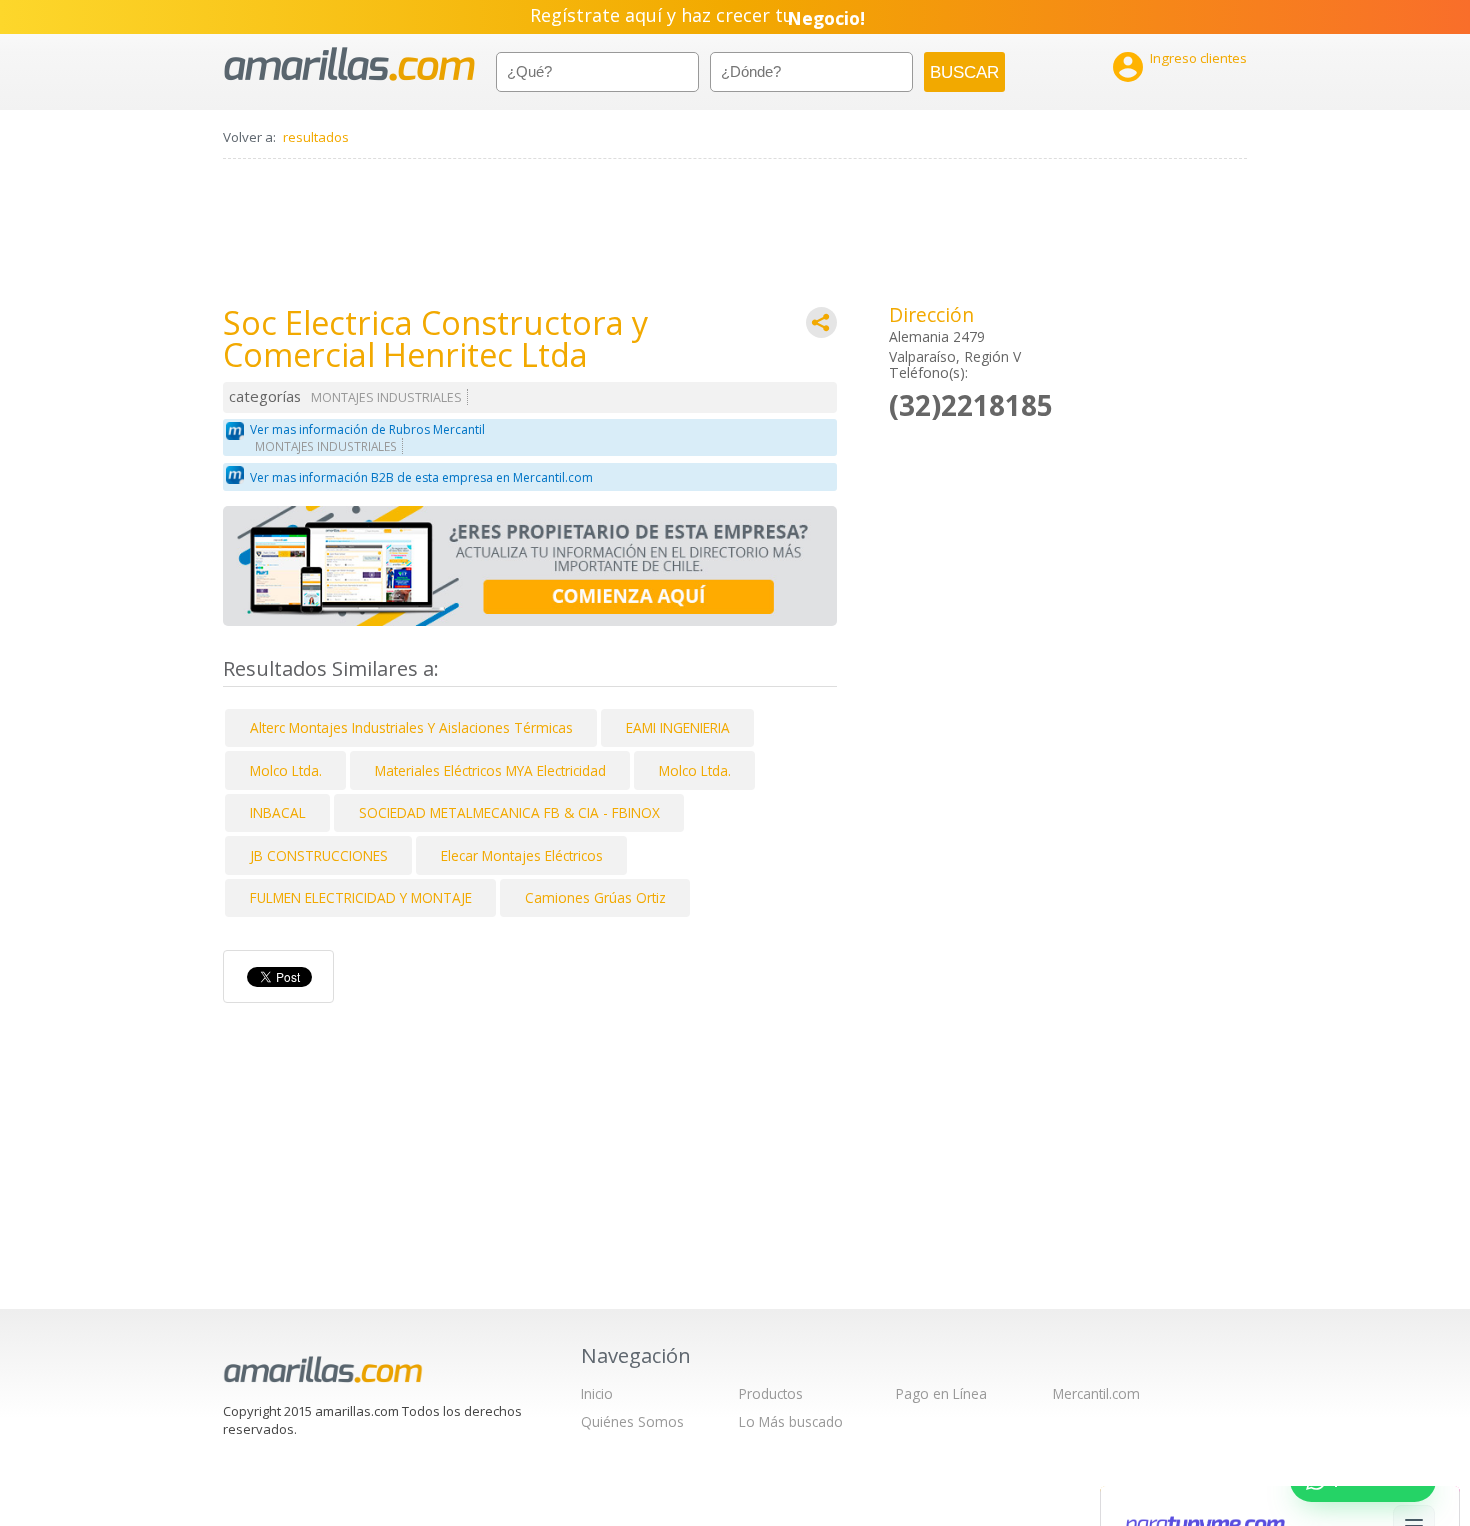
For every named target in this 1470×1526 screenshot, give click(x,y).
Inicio (597, 1393)
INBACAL (278, 812)
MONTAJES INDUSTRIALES (386, 397)
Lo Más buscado (791, 1421)
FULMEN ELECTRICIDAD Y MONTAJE (361, 897)
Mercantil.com (1096, 1393)
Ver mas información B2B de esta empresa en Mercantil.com (421, 477)
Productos (771, 1393)
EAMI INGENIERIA (678, 727)
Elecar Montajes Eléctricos (522, 855)
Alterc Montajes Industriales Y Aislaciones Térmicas (411, 727)
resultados (316, 137)
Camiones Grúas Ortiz (595, 897)
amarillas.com (349, 64)
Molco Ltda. (286, 770)
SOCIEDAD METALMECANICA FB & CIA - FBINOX (509, 812)
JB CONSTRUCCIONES (319, 855)
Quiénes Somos (632, 1421)
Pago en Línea (941, 1393)
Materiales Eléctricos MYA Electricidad (490, 770)
